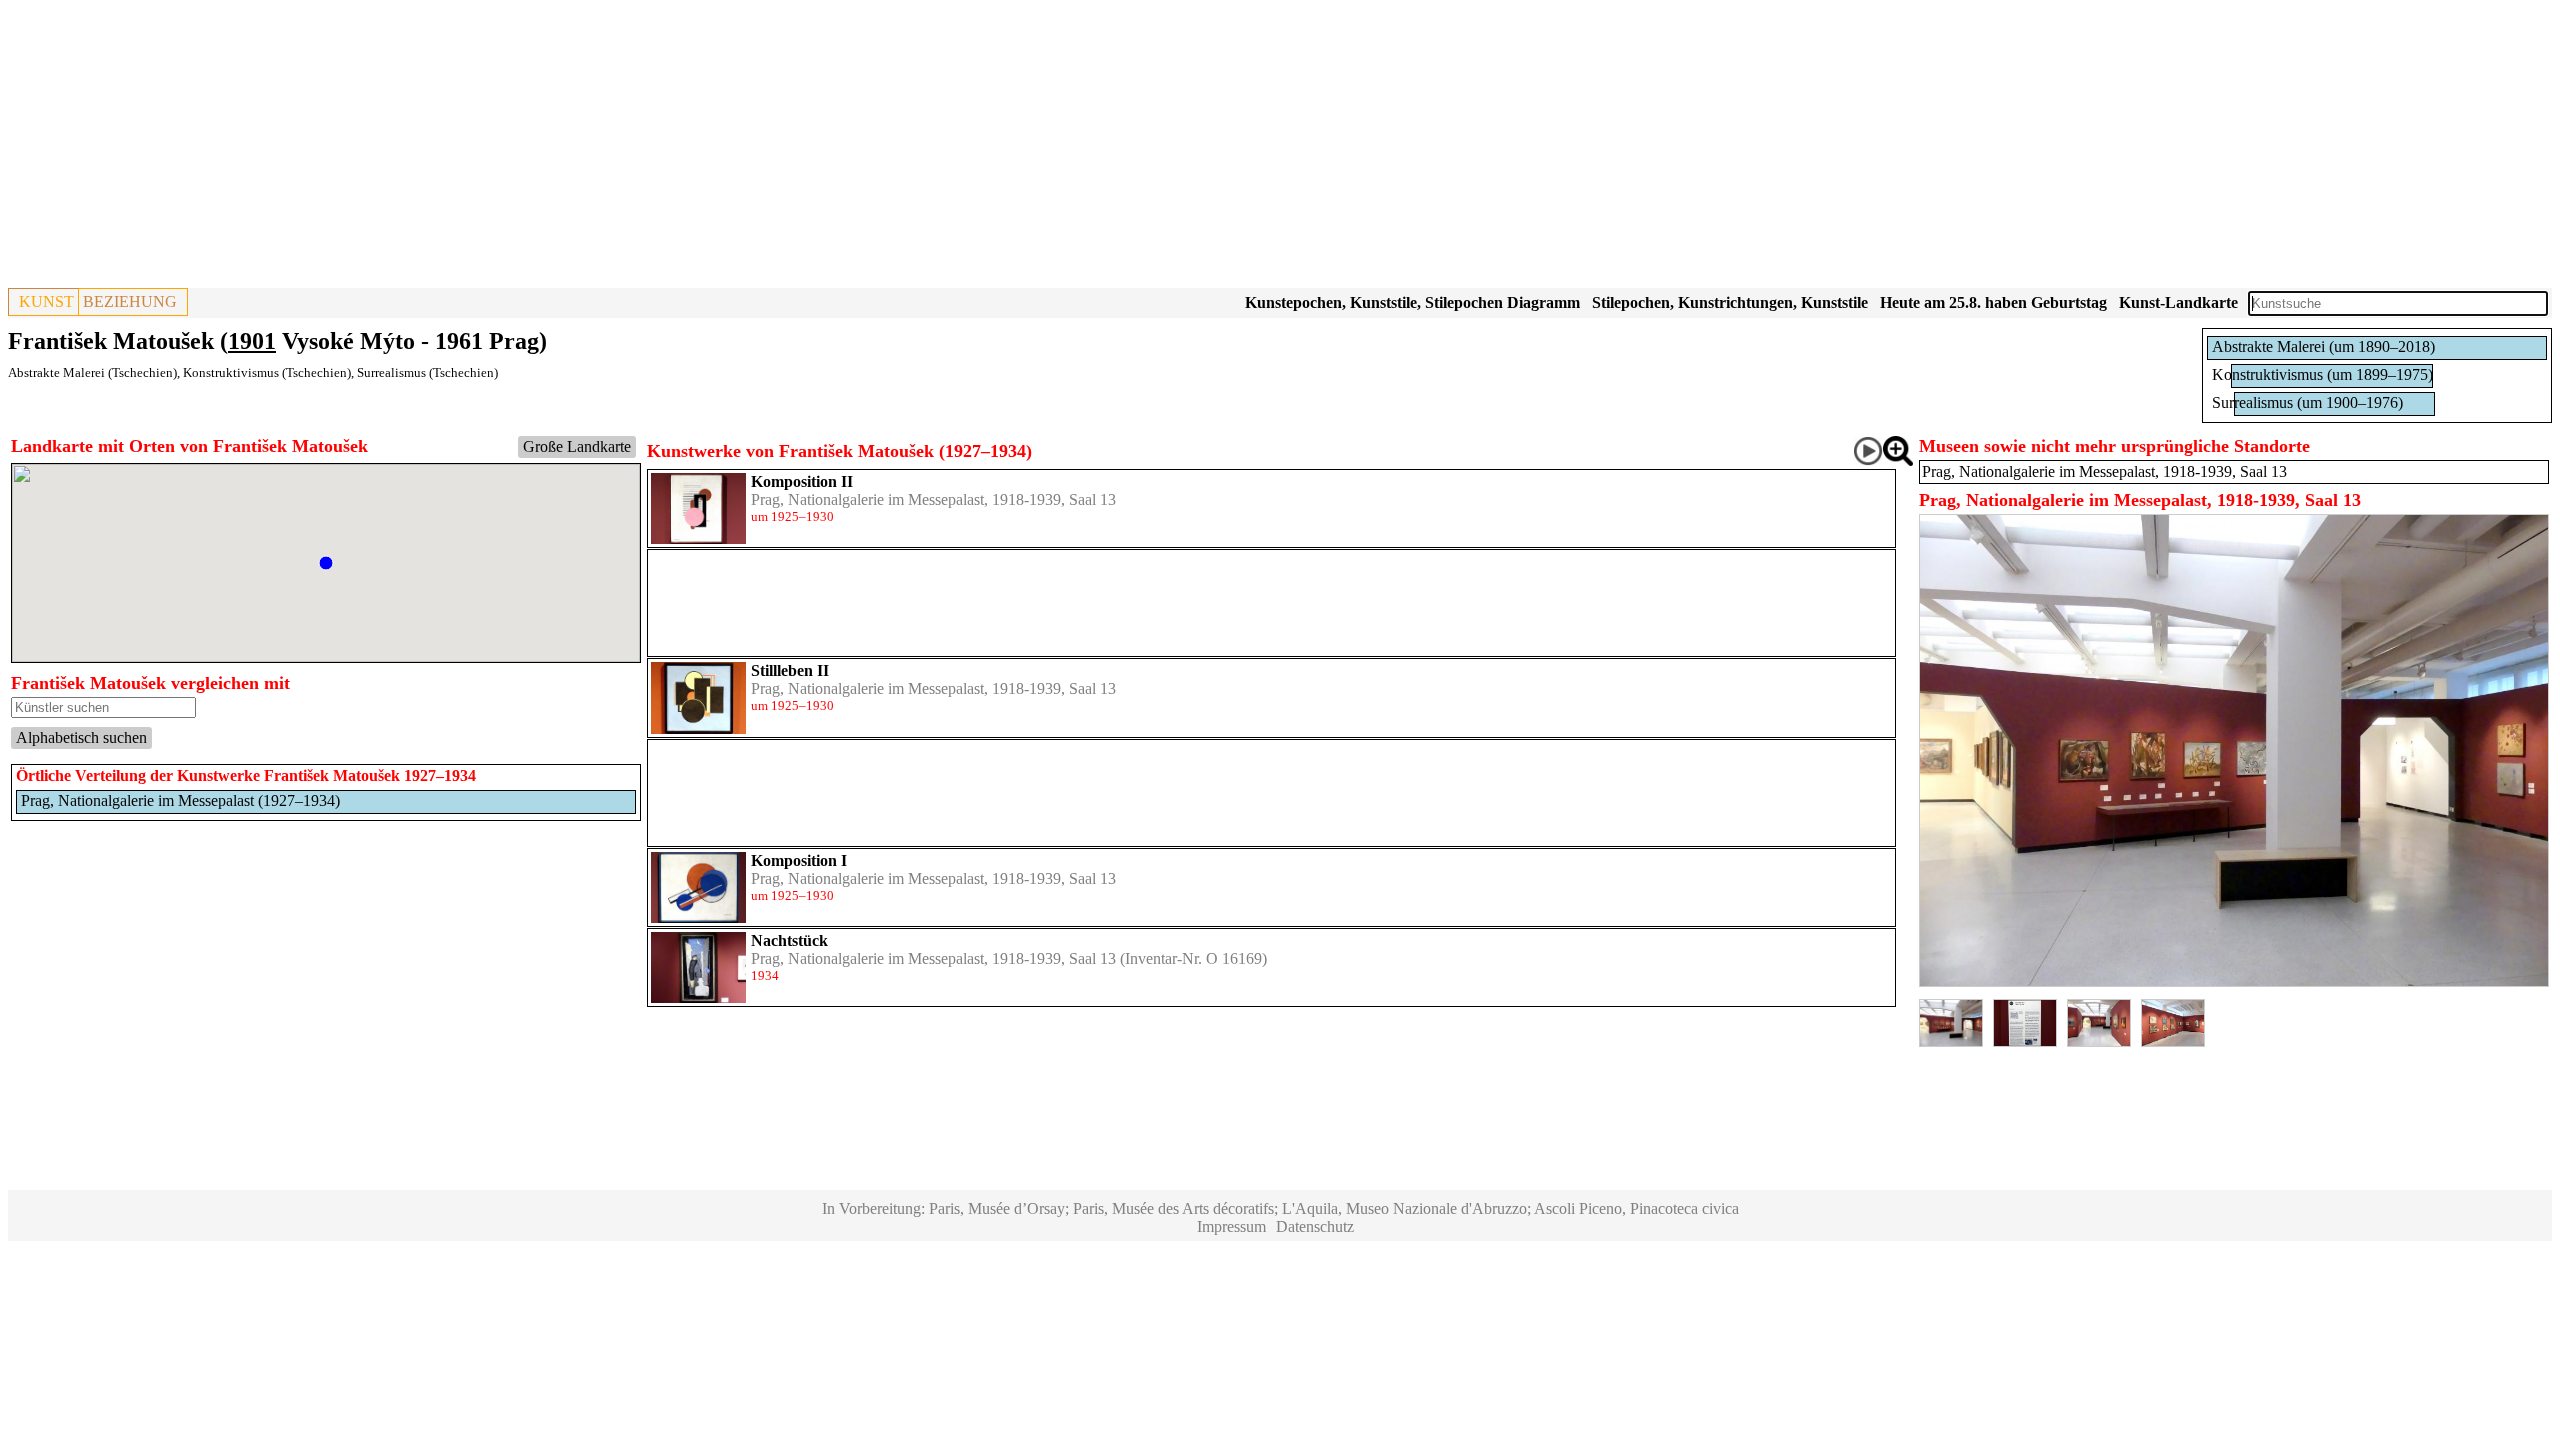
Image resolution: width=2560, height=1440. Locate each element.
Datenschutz (1315, 1226)
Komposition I (799, 860)
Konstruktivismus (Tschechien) (267, 372)
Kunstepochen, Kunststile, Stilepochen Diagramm (1412, 302)
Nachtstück (789, 940)
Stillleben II (790, 670)
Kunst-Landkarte (2178, 302)
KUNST (46, 301)
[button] (326, 563)
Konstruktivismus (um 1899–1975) (2322, 374)
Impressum (1231, 1226)
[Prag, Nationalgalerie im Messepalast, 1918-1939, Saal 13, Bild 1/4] (2234, 981)
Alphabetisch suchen (81, 737)
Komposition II (802, 481)
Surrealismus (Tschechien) (427, 372)
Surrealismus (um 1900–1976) (2307, 402)
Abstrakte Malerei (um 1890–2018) (2323, 346)
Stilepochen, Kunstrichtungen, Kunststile (1730, 302)
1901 (252, 341)
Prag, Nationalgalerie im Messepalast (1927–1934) (180, 800)
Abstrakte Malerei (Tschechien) (92, 372)
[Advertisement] (608, 148)
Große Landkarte (577, 446)
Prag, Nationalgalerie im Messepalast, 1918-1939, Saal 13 (933, 499)
